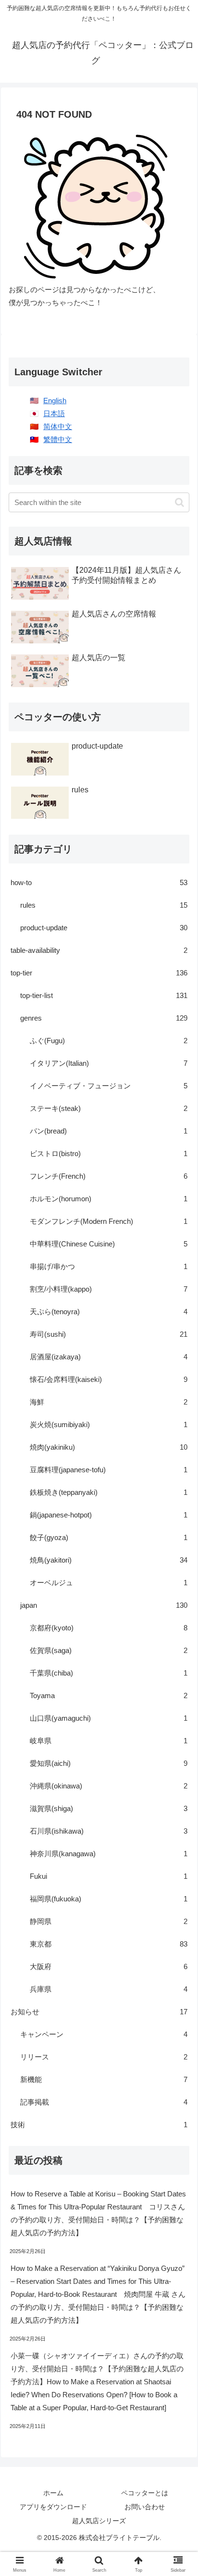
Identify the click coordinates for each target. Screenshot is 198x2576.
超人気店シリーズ (99, 2521)
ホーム (53, 2493)
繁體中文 (58, 439)
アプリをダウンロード (53, 2507)
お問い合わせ (145, 2507)
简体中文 (58, 426)
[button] (179, 502)
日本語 (54, 413)
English (55, 401)
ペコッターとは (145, 2493)
